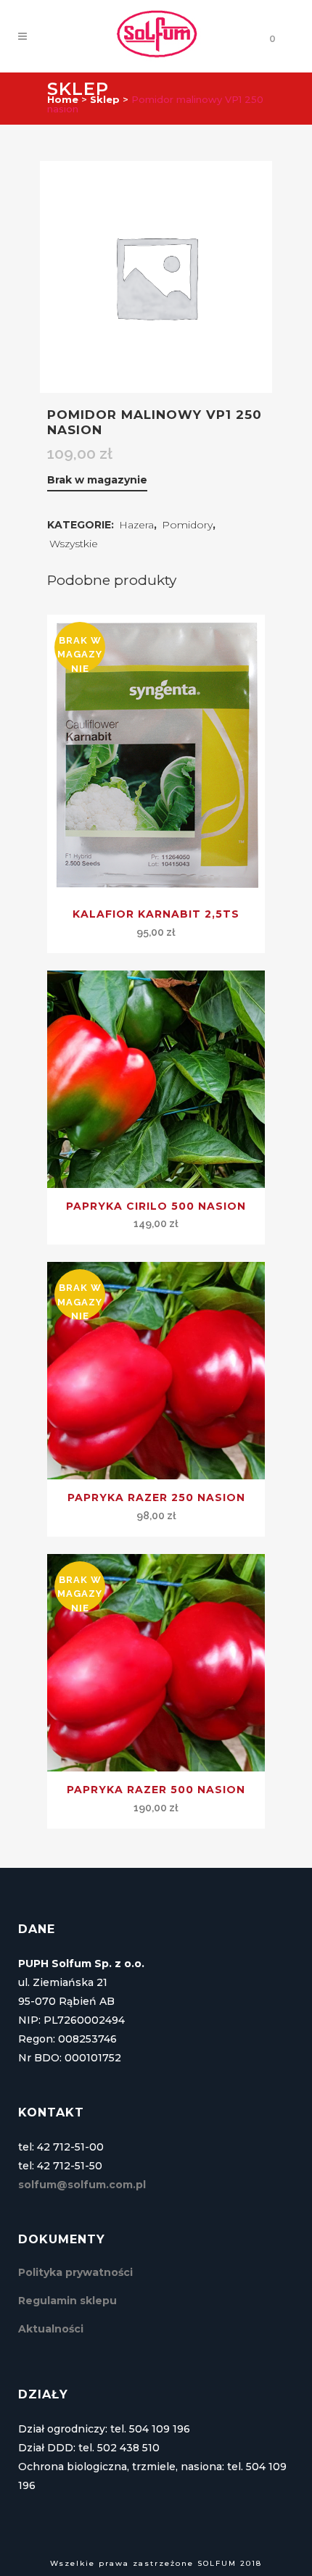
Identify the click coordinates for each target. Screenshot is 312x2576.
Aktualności (51, 2329)
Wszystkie (74, 544)
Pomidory (187, 525)
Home (63, 99)
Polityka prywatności (75, 2272)
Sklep (105, 99)
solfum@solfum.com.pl (82, 2185)
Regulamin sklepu (67, 2301)
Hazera (136, 525)
